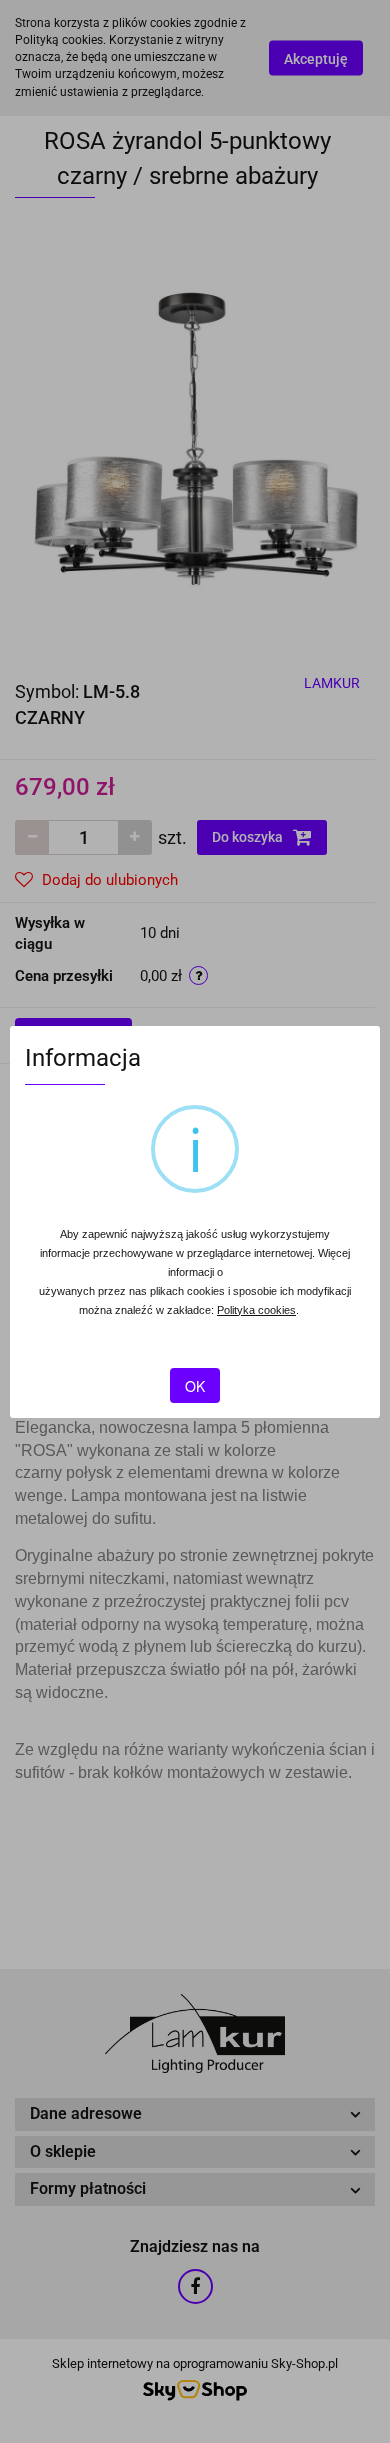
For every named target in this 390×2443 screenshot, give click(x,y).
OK (195, 1386)
